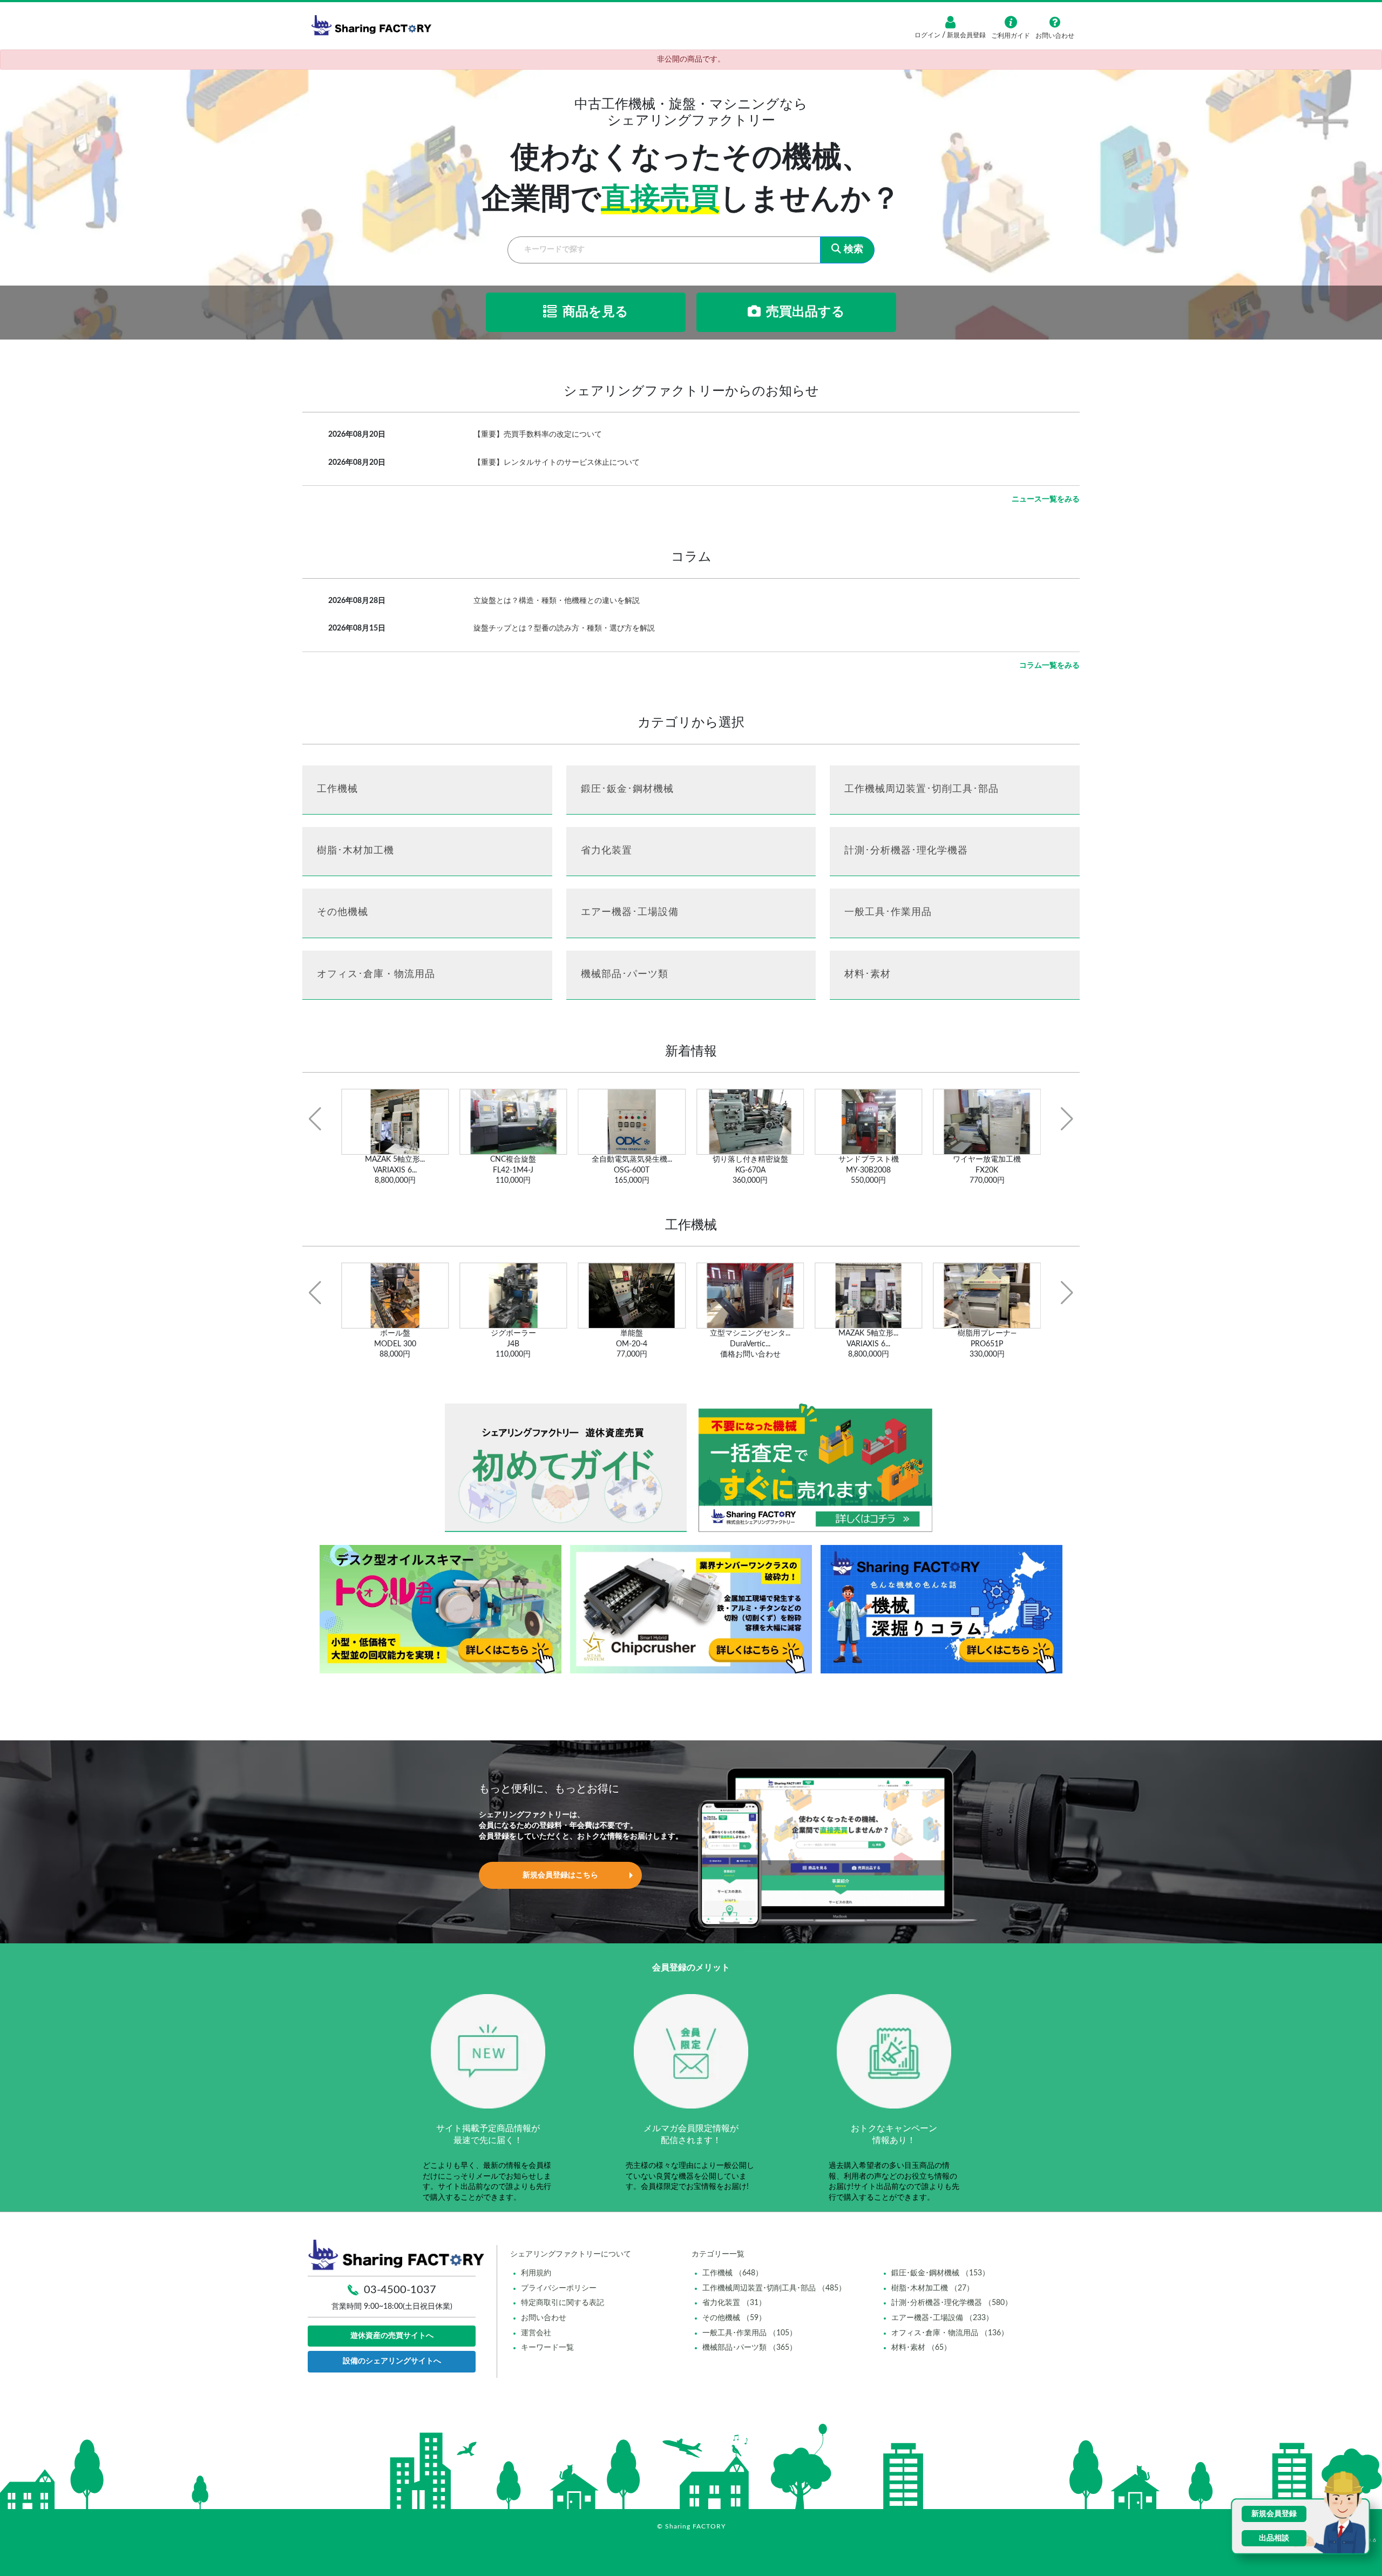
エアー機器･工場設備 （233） (942, 2318)
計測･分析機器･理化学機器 (906, 851)
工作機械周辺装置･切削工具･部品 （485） (774, 2288)
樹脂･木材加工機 (355, 851)
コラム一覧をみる (1049, 666)
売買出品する (805, 312)
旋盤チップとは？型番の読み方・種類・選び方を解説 (564, 628)
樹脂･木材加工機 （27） (933, 2288)
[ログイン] (950, 22)
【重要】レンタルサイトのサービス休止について (557, 463)
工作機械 (337, 789)
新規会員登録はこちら (560, 1875)
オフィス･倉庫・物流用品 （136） (950, 2333)
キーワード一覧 (547, 2348)
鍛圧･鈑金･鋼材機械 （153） (940, 2273)
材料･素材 (868, 974)
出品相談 (1274, 2538)
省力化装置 (607, 851)
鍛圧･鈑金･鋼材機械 (627, 789)
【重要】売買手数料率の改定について (538, 435)
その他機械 (343, 912)
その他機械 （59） (734, 2318)
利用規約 (536, 2273)
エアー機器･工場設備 (630, 912)
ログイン (928, 35)
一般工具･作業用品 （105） (750, 2333)
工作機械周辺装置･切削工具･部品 (922, 789)
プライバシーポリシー (559, 2288)
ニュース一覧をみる (1046, 499)
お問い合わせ (544, 2318)
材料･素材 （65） (921, 2348)
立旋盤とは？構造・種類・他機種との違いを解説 (557, 601)
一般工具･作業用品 (888, 912)
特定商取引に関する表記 (563, 2303)
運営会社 (536, 2333)
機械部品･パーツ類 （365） (750, 2348)
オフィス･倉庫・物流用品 (376, 974)
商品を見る (595, 312)
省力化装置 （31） (734, 2303)
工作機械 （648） (733, 2273)
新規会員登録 (966, 35)
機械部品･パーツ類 (625, 974)
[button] (315, 1119)
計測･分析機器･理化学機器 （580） (952, 2303)
